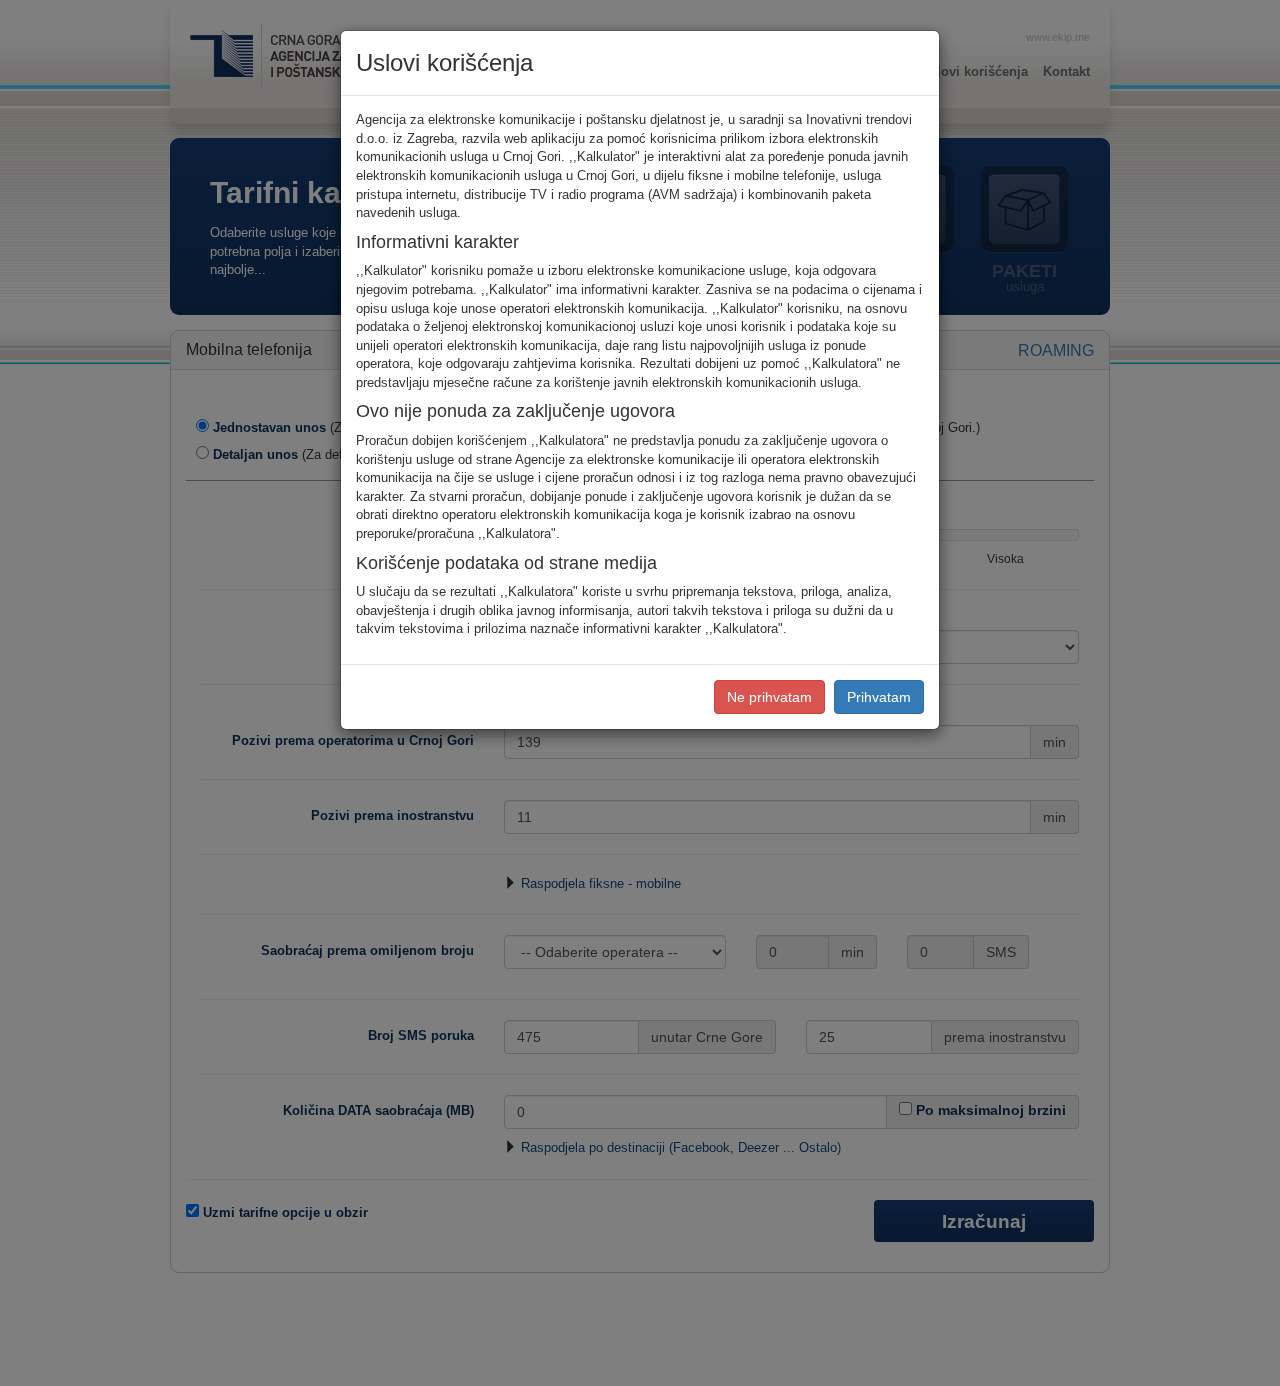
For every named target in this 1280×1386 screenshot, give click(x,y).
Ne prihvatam (769, 697)
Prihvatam (879, 697)
